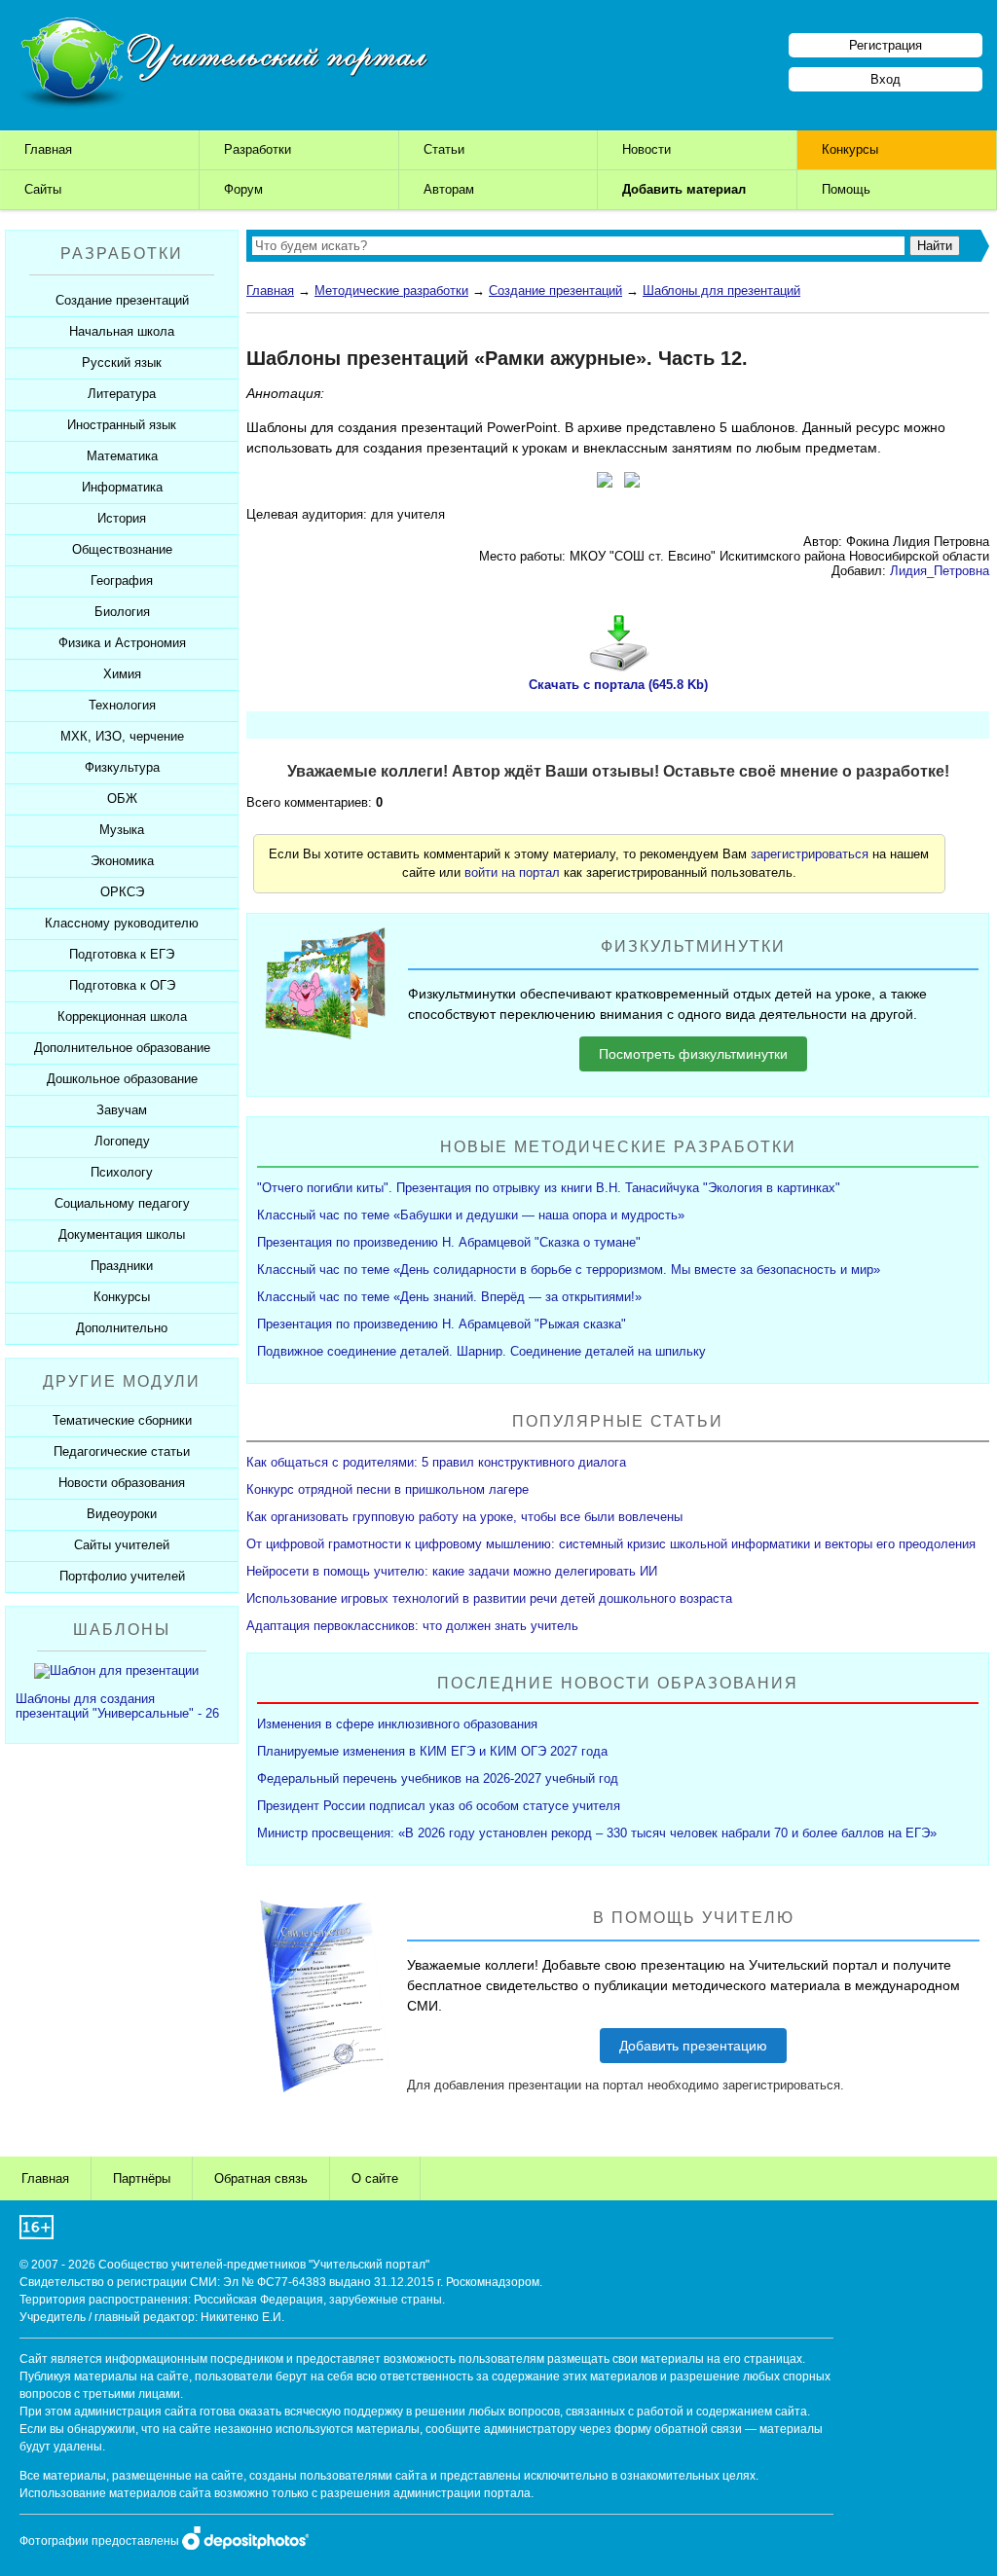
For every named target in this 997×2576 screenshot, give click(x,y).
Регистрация (886, 45)
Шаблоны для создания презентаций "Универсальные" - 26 (117, 1706)
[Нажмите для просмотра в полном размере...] (605, 483)
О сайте (375, 2178)
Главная (48, 149)
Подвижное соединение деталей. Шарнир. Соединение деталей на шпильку (481, 1351)
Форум (243, 189)
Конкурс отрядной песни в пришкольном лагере (388, 1489)
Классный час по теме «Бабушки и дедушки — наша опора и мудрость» (471, 1215)
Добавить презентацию (693, 2046)
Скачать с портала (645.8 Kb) (618, 685)
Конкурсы (850, 149)
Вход (886, 79)
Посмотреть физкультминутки (693, 1054)
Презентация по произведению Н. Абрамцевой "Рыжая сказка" (442, 1324)
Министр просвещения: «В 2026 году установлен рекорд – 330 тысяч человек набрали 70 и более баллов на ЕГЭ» (597, 1833)
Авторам (449, 189)
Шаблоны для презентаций (721, 290)
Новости (646, 149)
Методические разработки (391, 290)
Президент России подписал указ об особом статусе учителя (439, 1806)
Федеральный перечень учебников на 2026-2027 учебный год (438, 1778)
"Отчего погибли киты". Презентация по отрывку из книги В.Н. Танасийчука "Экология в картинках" (549, 1188)
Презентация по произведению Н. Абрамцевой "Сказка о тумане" (449, 1242)
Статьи (444, 149)
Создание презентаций (555, 290)
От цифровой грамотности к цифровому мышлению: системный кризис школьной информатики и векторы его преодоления (611, 1544)
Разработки (258, 149)
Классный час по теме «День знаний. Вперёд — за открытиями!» (449, 1297)
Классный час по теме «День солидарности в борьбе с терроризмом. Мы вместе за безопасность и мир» (569, 1270)
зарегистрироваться (810, 854)
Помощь (846, 189)
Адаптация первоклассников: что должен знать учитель (412, 1626)
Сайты (43, 189)
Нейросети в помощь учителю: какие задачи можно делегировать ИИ (452, 1571)
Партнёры (142, 2178)
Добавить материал (684, 189)
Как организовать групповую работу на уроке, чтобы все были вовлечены (464, 1517)
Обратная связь (261, 2178)
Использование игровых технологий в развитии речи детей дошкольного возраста (489, 1598)
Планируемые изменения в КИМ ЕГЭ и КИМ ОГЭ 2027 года (432, 1751)
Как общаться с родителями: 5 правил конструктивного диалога (436, 1462)
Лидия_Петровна (940, 571)
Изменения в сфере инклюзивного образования (397, 1724)
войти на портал (512, 872)
